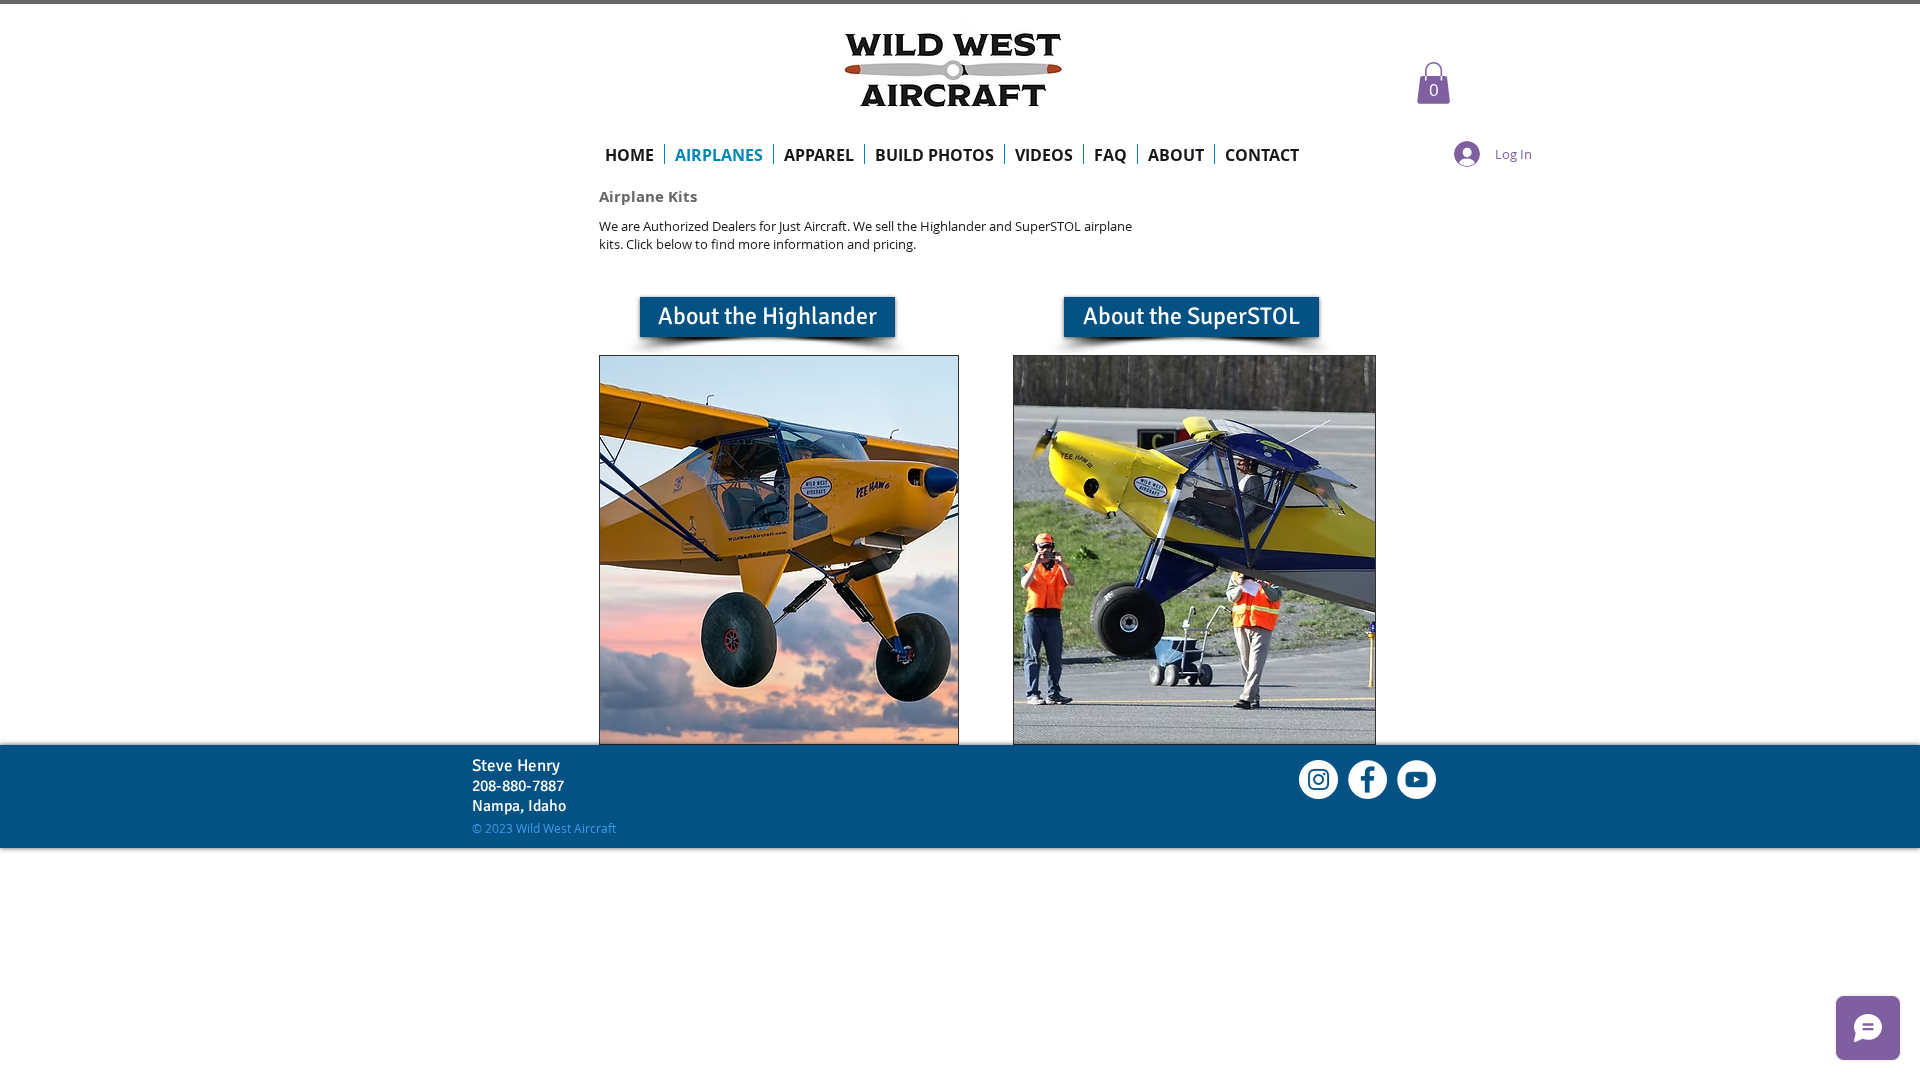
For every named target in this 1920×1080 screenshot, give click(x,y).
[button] (1433, 83)
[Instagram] (1318, 779)
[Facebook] (1367, 779)
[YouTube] (1416, 779)
